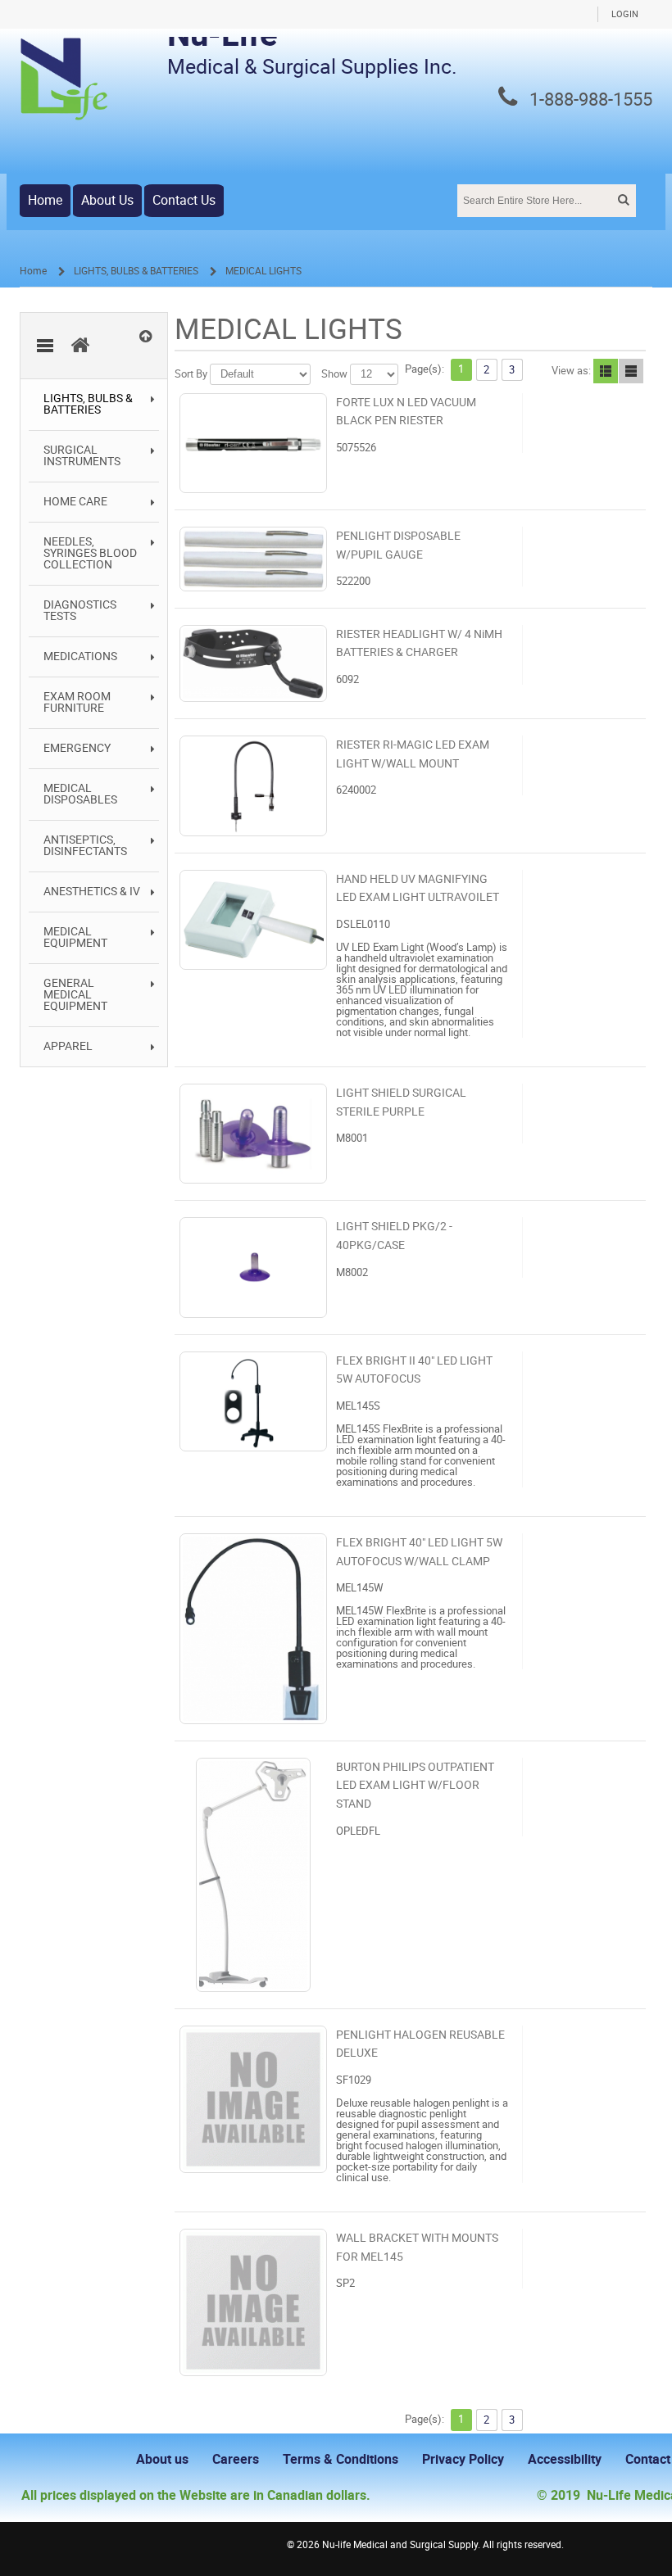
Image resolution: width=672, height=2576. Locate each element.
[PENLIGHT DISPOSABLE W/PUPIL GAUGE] (253, 559)
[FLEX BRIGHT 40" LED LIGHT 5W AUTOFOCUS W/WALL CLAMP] (253, 1629)
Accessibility (565, 2459)
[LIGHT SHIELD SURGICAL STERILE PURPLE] (253, 1134)
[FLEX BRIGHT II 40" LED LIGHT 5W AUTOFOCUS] (253, 1401)
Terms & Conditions (341, 2459)
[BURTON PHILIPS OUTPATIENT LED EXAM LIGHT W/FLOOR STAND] (253, 1875)
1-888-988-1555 (591, 100)
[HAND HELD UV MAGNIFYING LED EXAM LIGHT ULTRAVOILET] (253, 920)
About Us (107, 200)
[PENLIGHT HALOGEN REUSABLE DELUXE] (253, 2099)
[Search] (622, 200)
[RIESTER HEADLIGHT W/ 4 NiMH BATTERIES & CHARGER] (253, 663)
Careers (236, 2459)
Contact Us (184, 200)
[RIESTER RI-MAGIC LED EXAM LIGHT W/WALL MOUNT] (253, 785)
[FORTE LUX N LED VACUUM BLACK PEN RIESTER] (253, 443)
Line (631, 371)
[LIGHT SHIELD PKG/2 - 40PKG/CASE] (253, 1267)
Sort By (191, 374)
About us (162, 2459)
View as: (571, 371)
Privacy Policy (463, 2459)
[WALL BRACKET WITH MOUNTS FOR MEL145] (253, 2302)
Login (625, 14)
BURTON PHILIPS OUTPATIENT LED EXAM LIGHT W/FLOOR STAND (415, 1786)
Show (334, 374)
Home (45, 200)
